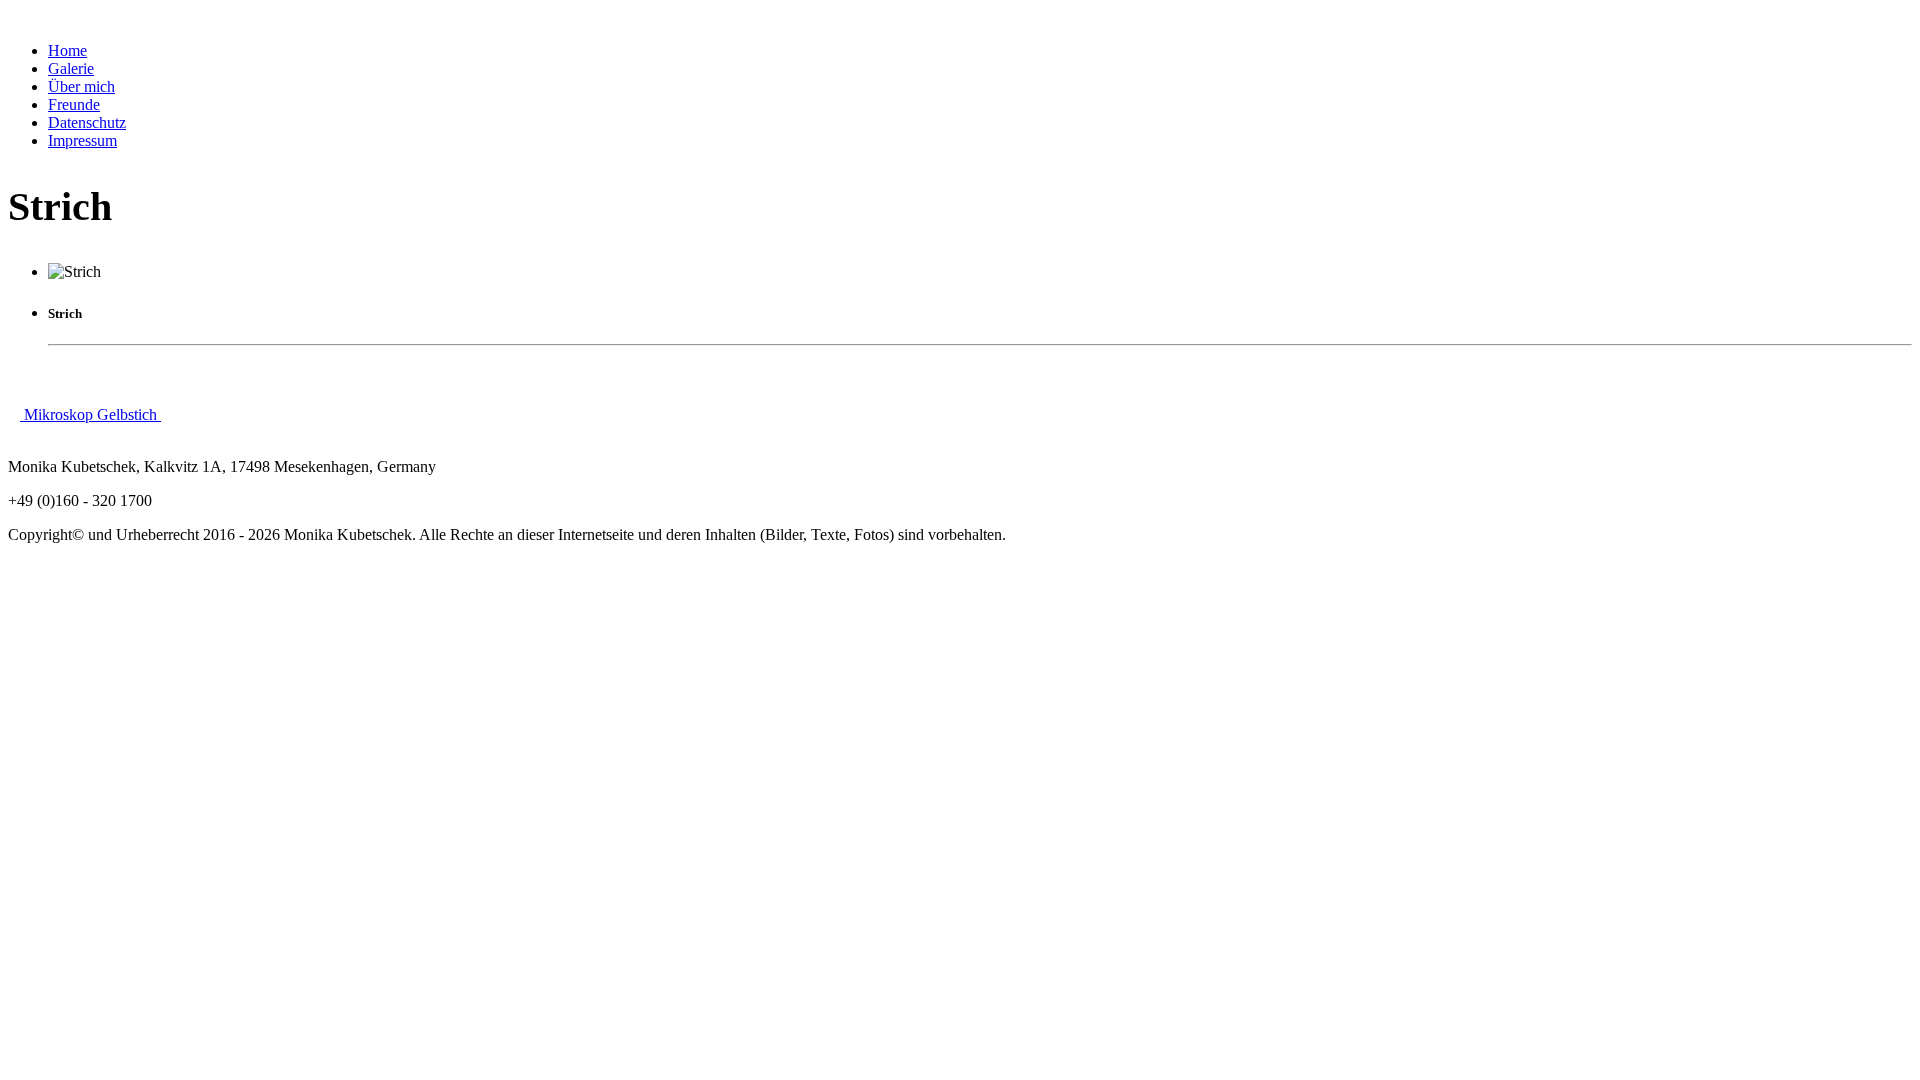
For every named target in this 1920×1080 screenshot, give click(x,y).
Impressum (82, 140)
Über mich (81, 86)
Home (67, 50)
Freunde (74, 104)
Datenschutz (87, 122)
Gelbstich (129, 414)
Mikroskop (58, 414)
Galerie (71, 68)
